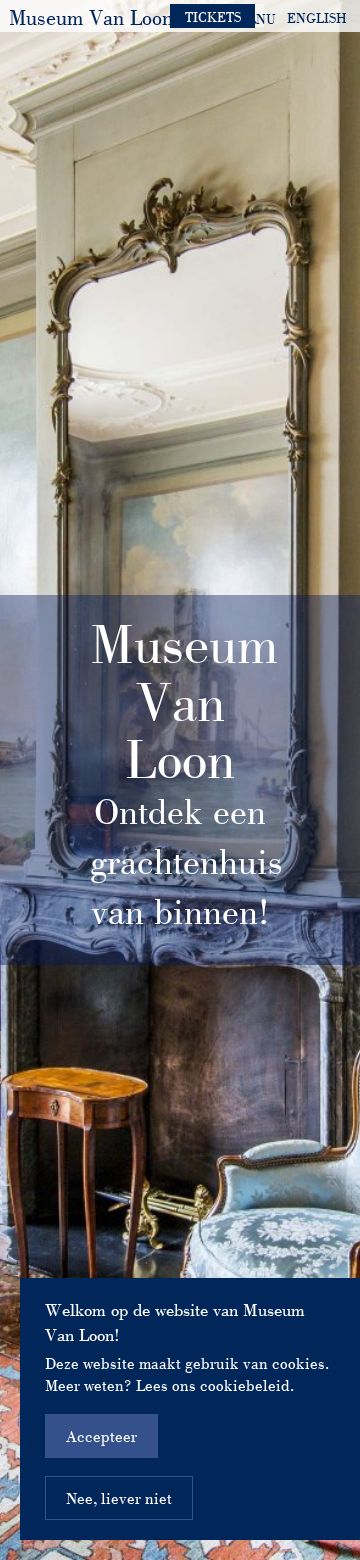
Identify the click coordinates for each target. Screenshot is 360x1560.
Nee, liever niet (119, 1498)
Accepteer (101, 1436)
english (317, 18)
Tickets (213, 17)
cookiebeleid (245, 1385)
